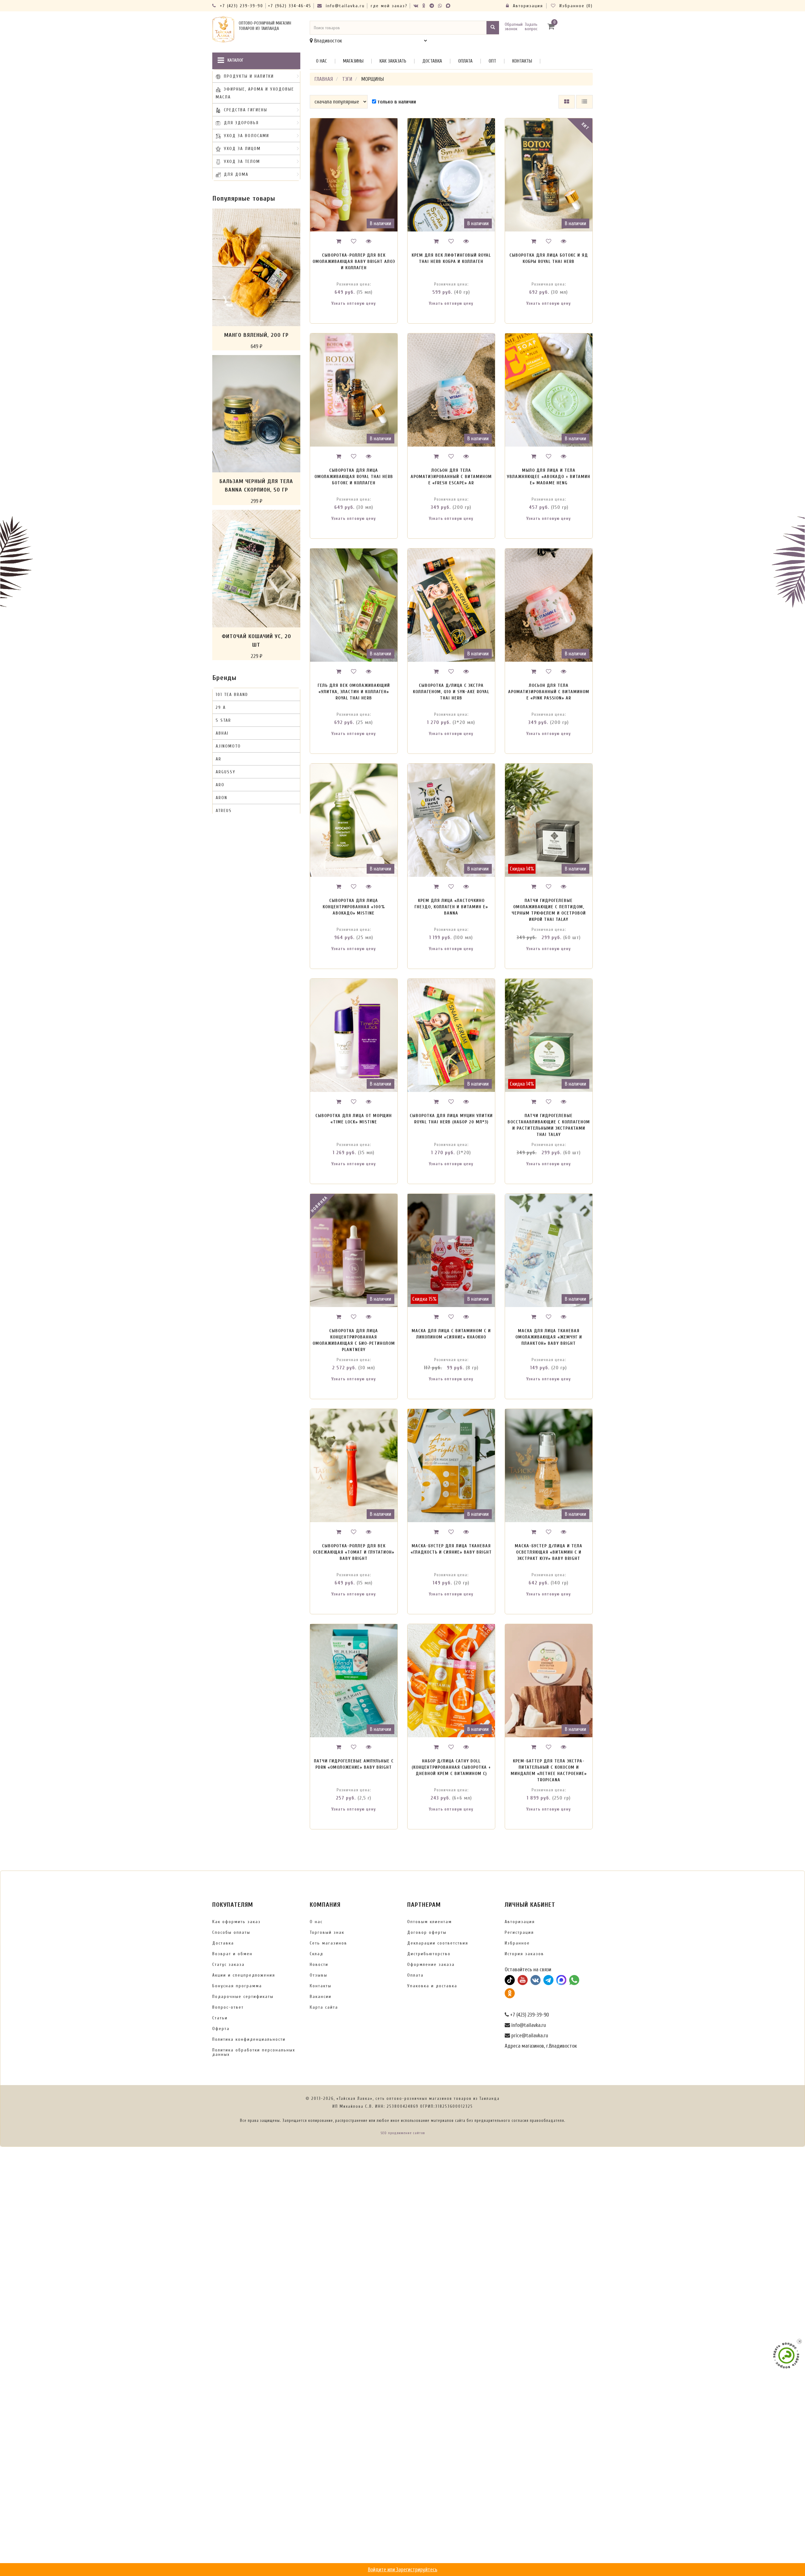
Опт (492, 61)
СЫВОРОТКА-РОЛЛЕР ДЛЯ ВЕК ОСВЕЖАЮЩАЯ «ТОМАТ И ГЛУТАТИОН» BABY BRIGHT (354, 1552)
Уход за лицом (242, 149)
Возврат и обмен (232, 1954)
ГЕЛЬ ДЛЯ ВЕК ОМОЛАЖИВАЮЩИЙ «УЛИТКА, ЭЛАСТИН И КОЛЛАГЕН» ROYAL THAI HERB (354, 692)
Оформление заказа (431, 1964)
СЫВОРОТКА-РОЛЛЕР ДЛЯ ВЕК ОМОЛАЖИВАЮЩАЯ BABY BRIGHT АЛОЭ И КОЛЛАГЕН (354, 261)
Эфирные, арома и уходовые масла (255, 93)
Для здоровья (241, 123)
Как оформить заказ (236, 1922)
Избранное (517, 1943)
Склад (316, 1954)
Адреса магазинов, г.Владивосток (541, 2046)
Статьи (220, 2018)
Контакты (522, 61)
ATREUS (224, 811)
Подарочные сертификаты (243, 1997)
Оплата (465, 61)
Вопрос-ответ (228, 2007)
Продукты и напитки (249, 76)
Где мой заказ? (389, 6)
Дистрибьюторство (429, 1954)
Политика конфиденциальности (249, 2039)
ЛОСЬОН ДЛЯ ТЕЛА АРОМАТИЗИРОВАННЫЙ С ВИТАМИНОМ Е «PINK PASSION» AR (549, 692)
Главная (324, 79)
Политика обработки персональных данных (254, 2052)
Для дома (236, 174)
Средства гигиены (246, 110)
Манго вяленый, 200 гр (256, 335)
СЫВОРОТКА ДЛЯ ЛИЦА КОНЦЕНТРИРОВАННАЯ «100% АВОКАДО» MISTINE (354, 907)
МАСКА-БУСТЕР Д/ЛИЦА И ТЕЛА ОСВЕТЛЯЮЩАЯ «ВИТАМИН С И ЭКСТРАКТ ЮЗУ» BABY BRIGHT (549, 1552)
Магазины (353, 61)
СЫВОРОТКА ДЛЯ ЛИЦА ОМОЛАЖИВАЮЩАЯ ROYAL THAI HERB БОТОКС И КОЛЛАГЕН (354, 477)
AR (219, 759)
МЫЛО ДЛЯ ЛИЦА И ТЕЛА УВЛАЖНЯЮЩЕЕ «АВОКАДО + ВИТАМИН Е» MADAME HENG (549, 477)
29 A (221, 707)
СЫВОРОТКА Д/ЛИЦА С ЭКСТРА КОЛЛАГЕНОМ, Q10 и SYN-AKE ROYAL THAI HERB (451, 692)
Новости (319, 1964)
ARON (222, 798)
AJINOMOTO (228, 746)
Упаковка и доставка (432, 1986)
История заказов (524, 1954)
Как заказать (393, 61)
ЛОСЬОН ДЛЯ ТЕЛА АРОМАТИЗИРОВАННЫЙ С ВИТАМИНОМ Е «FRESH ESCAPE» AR (451, 477)
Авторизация (527, 6)
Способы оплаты (231, 1932)
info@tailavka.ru (344, 6)
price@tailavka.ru (529, 2036)
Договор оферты (427, 1932)
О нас (322, 61)
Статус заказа (228, 1964)
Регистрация (519, 1932)
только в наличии (396, 102)
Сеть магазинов (328, 1943)
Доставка (432, 61)
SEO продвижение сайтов (403, 2133)
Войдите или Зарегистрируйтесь (403, 2570)
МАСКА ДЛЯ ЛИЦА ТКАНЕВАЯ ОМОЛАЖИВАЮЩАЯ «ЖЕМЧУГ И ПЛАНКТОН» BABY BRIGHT (549, 1337)
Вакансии (321, 1997)
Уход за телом (242, 161)
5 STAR (223, 720)
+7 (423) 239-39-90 (241, 6)
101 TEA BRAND (232, 695)
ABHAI (222, 733)
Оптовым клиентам (430, 1922)
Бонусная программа (237, 1986)
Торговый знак (327, 1932)
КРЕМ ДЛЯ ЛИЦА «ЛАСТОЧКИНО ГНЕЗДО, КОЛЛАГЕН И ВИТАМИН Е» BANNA (451, 907)
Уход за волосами (247, 136)
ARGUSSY (226, 772)
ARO (220, 785)
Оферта (221, 2029)
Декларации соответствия (438, 1943)
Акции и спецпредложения (244, 1975)
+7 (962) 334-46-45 (290, 6)
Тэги (347, 79)
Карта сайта (324, 2007)
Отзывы (319, 1975)
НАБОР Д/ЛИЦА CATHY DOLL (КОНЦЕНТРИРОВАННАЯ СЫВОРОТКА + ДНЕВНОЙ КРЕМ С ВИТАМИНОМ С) (451, 1767)
